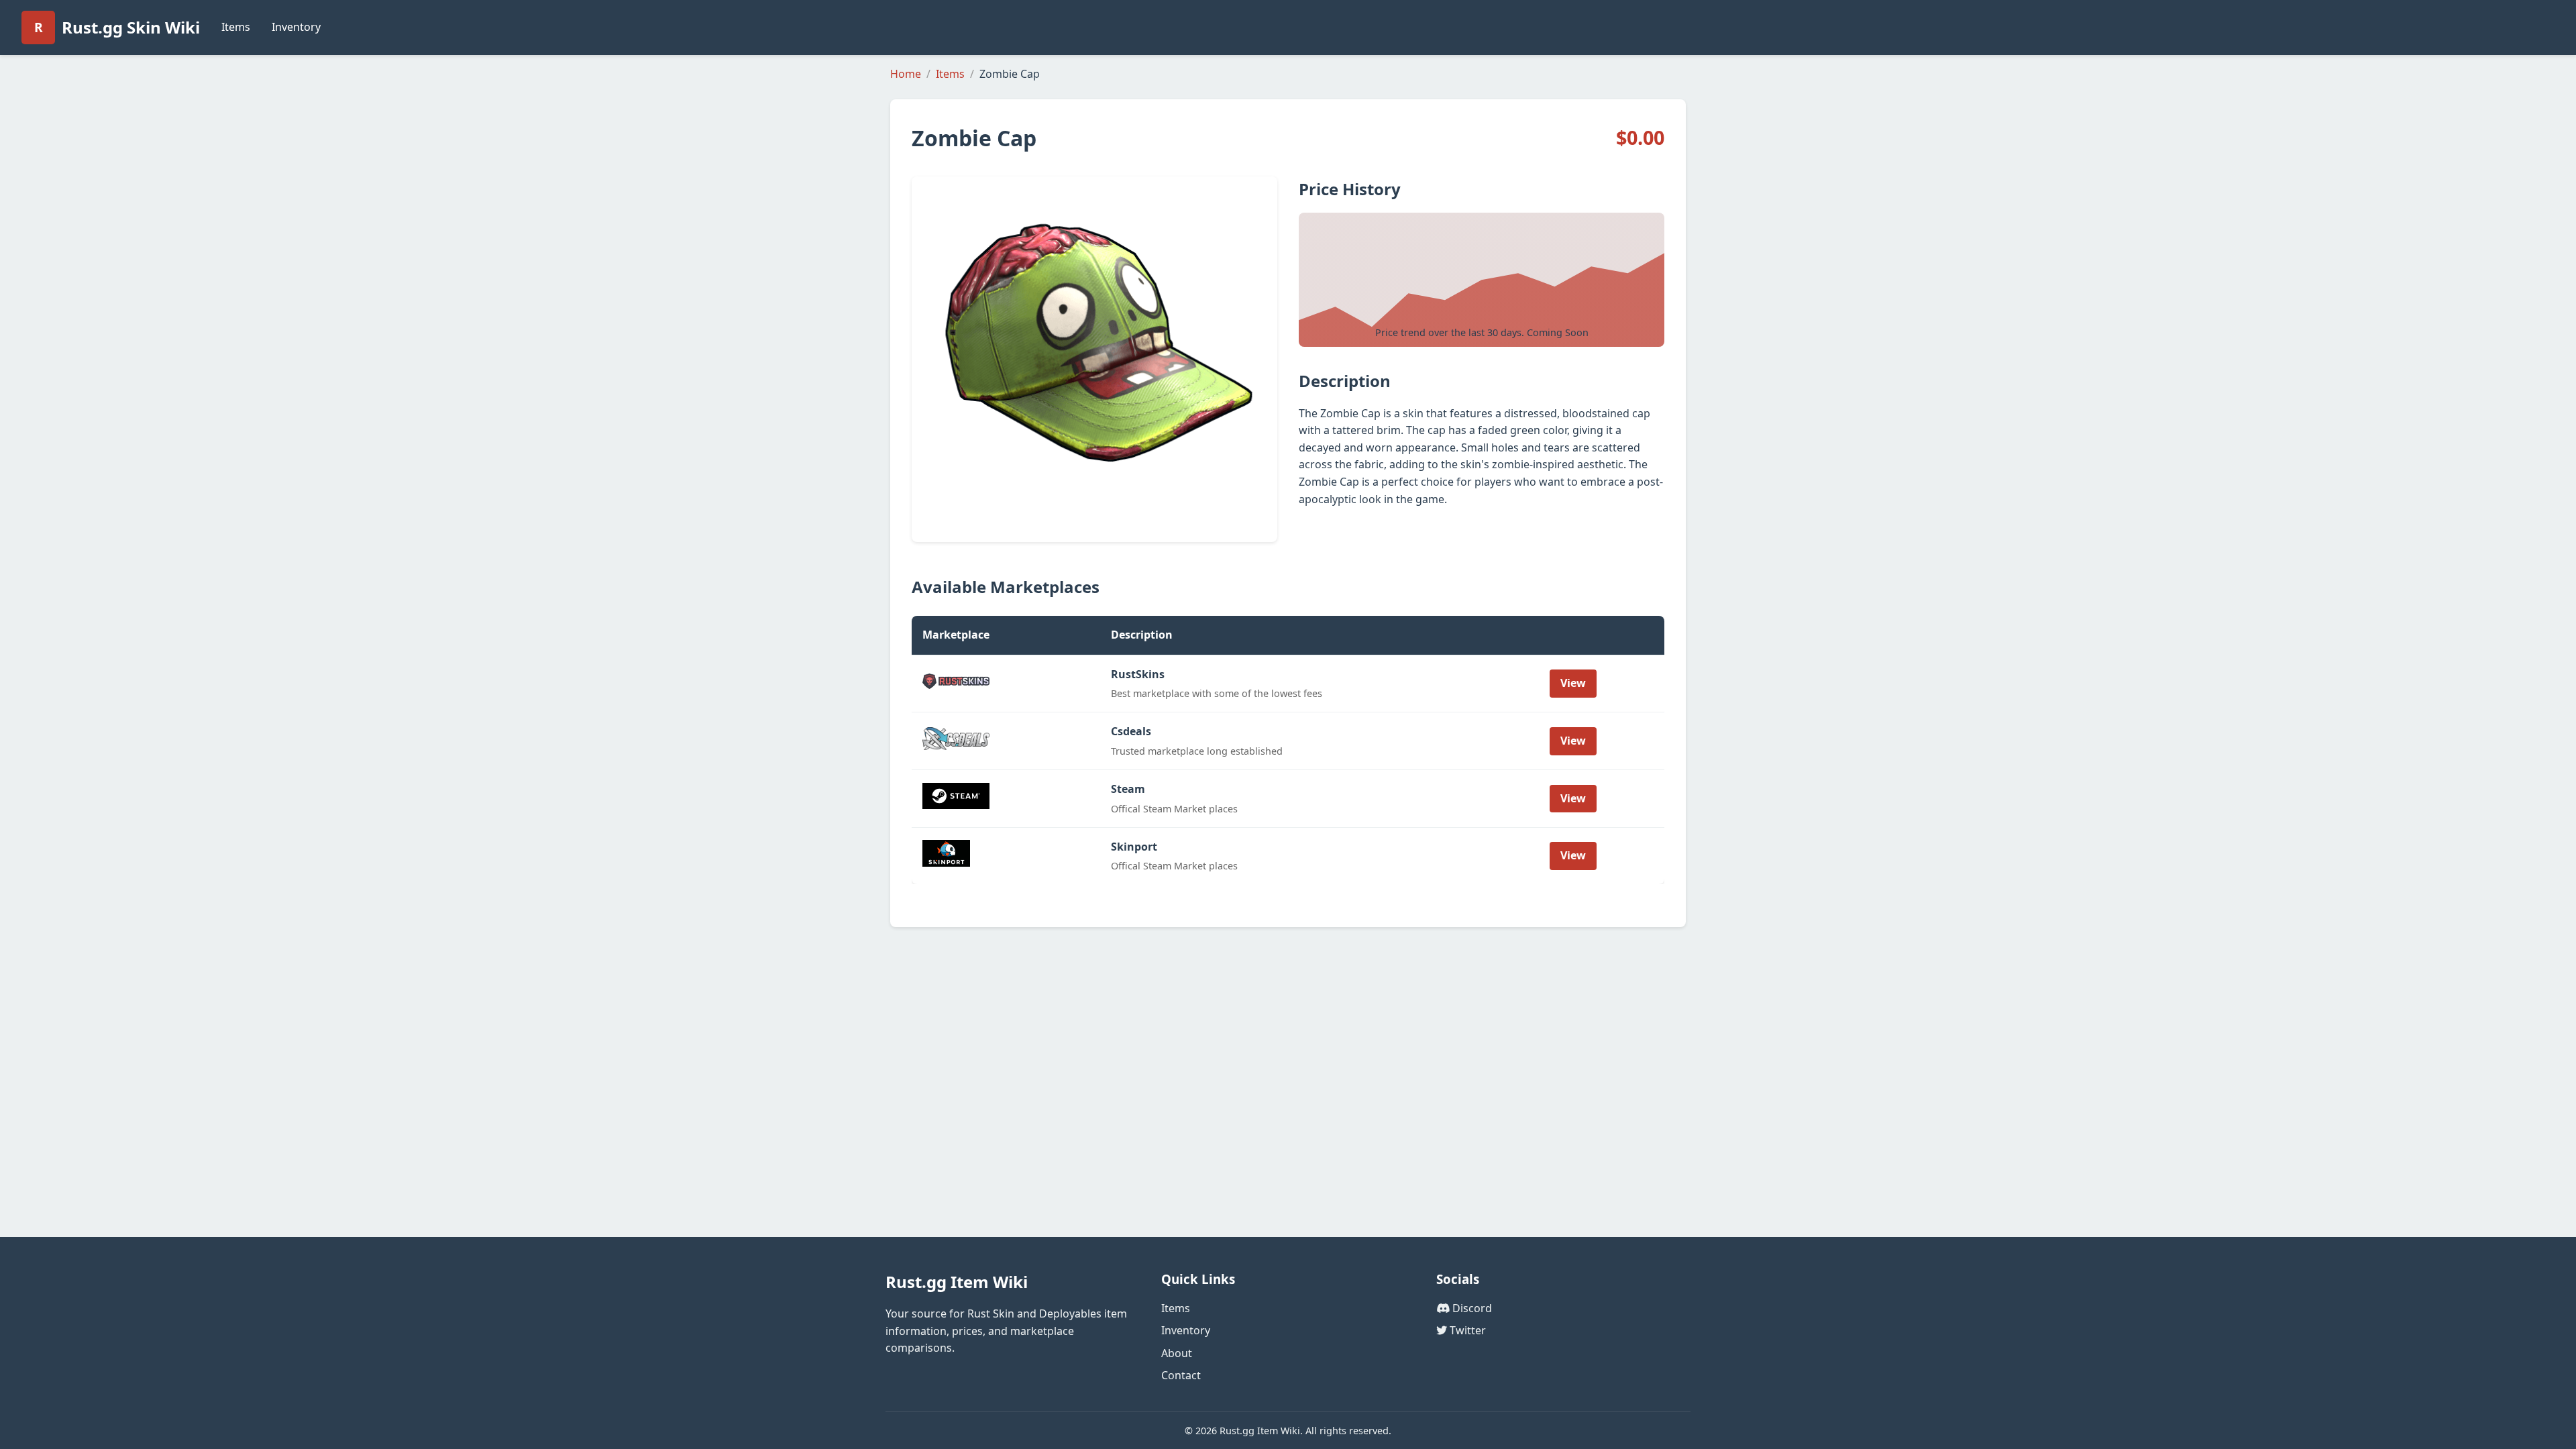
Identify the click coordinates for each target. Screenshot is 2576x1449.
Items (236, 27)
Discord (1471, 1308)
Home (906, 74)
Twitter (1466, 1330)
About (1177, 1353)
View (1573, 683)
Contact (1181, 1375)
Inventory (296, 27)
